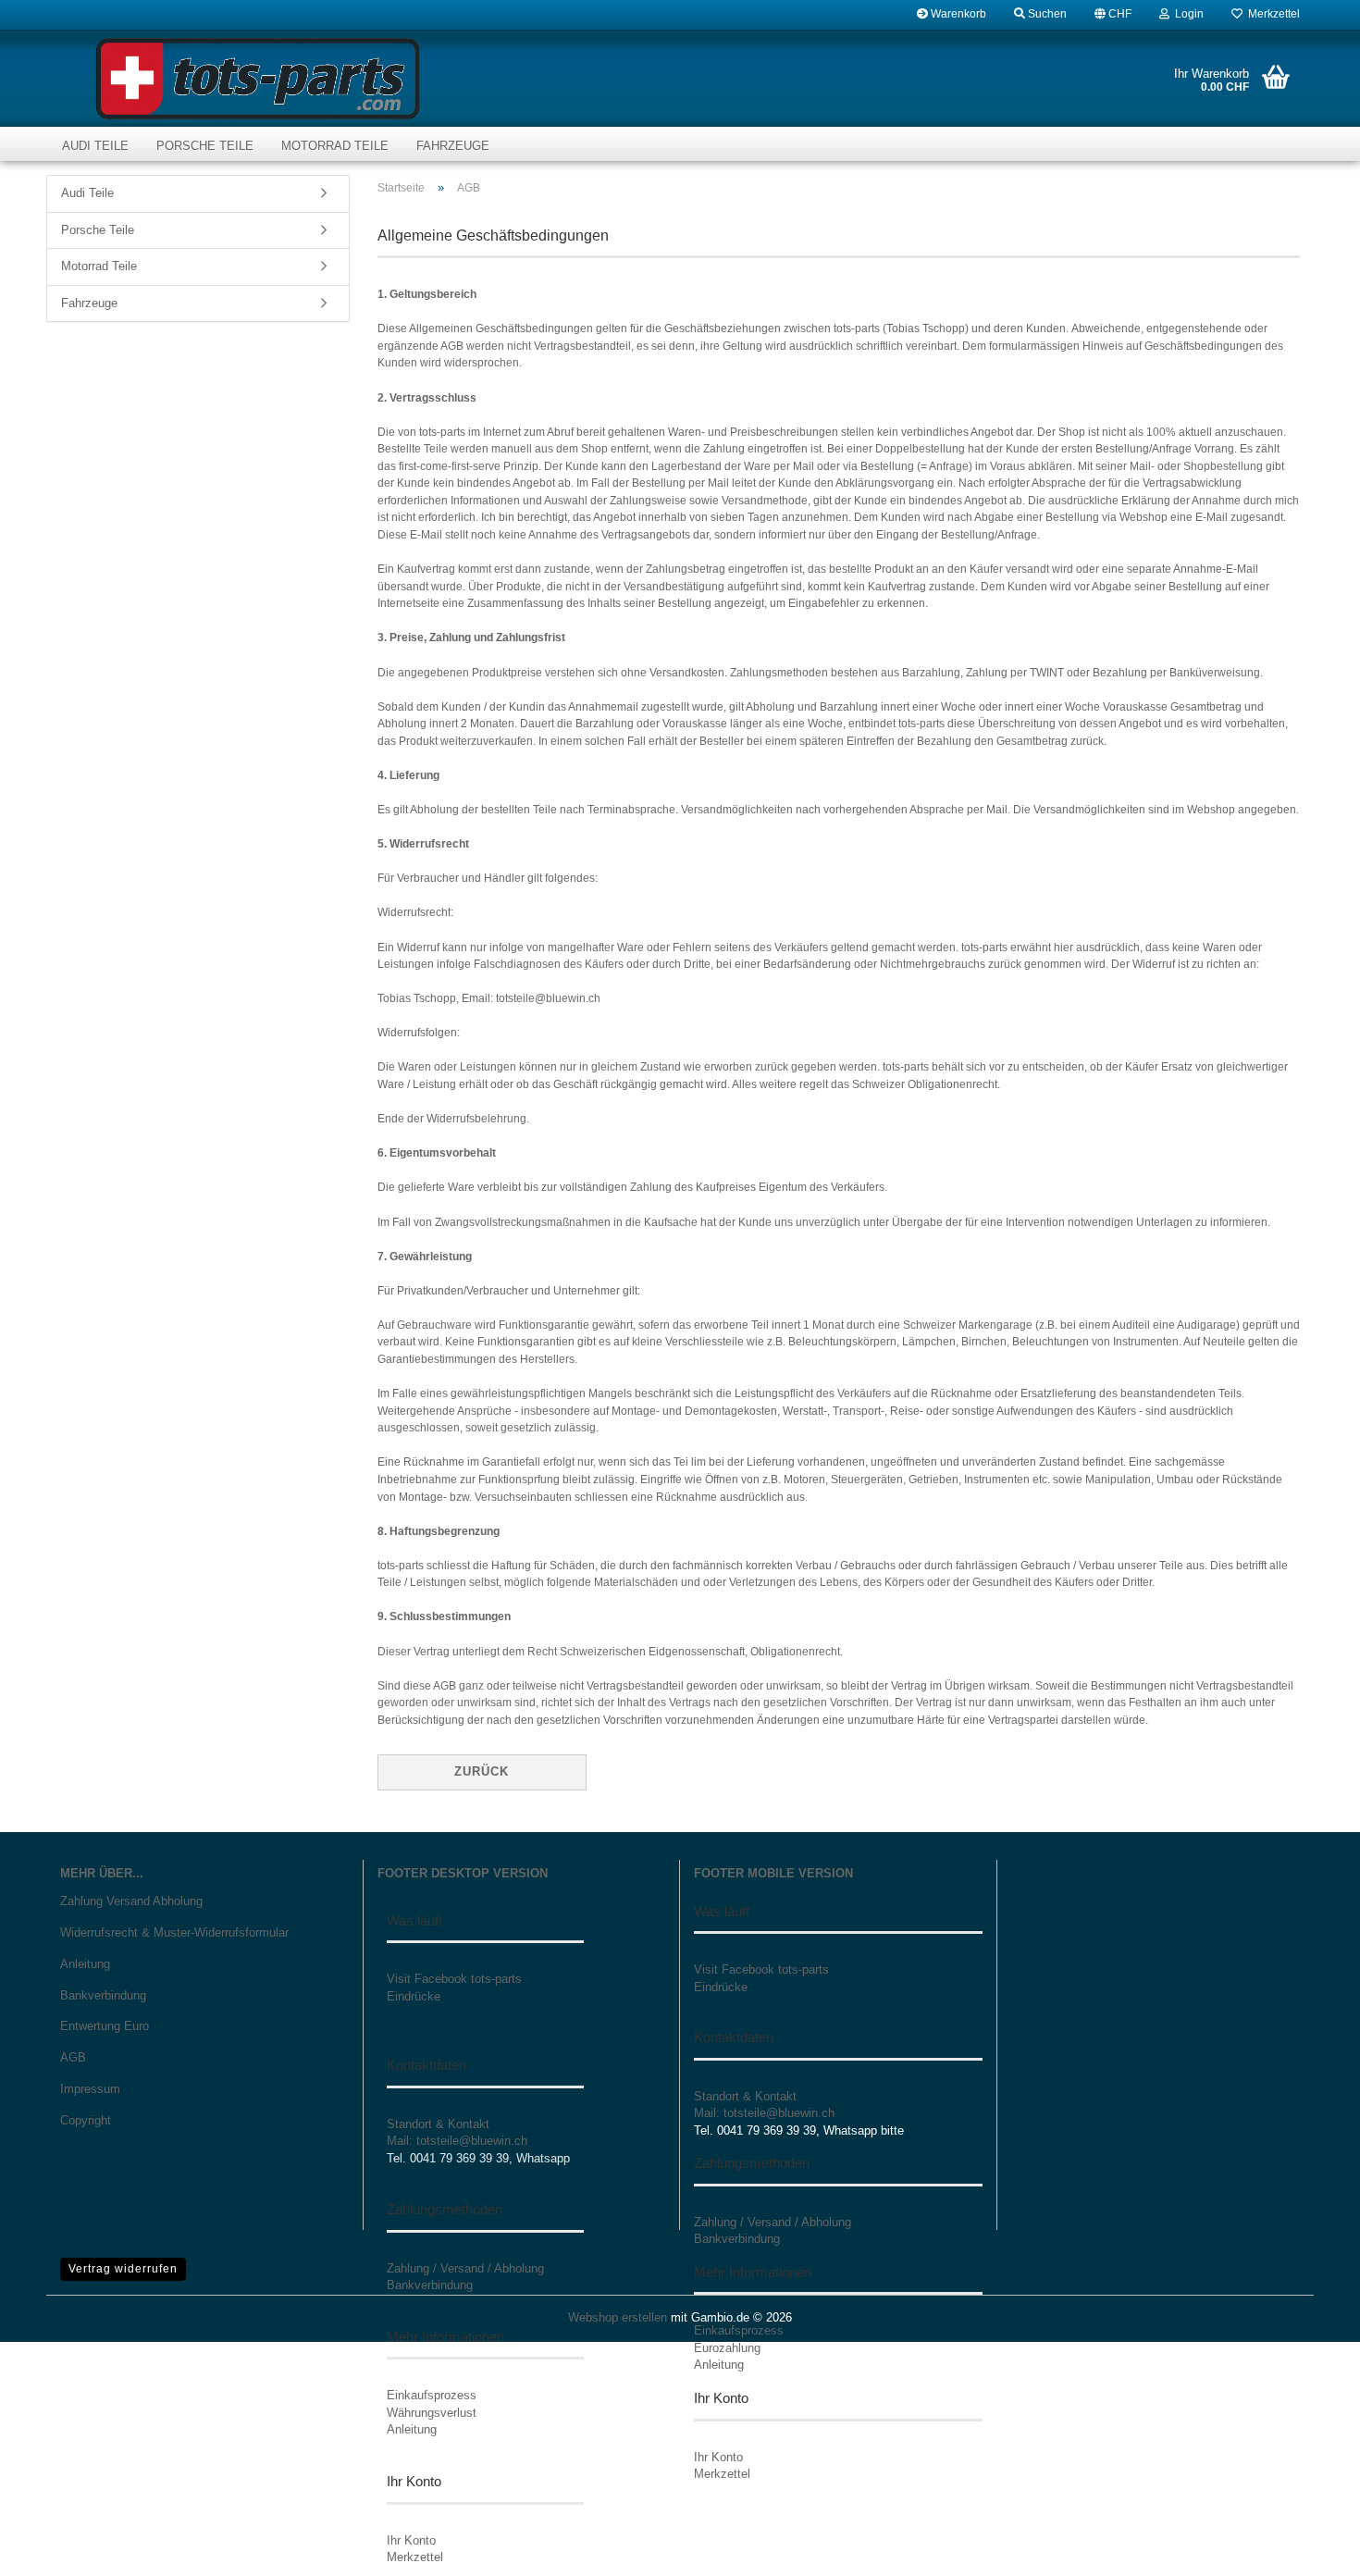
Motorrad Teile (335, 146)
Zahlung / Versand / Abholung (465, 2268)
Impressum (90, 2089)
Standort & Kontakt (438, 2124)
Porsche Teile (205, 146)
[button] (1113, 14)
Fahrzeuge (453, 146)
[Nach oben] (1309, 2548)
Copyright (86, 2120)
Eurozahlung (727, 2348)
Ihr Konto (411, 2540)
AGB (73, 2057)
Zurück (482, 1771)
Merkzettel (1271, 14)
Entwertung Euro (105, 2026)
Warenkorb (957, 14)
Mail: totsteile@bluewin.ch (457, 2141)
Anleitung (85, 1964)
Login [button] (1187, 14)
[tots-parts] (258, 79)
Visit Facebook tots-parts (454, 1979)
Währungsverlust (432, 2413)
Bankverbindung (103, 1995)
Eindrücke (414, 1996)
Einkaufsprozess (432, 2395)
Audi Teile (95, 146)
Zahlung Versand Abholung (131, 1901)
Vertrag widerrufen (123, 2269)
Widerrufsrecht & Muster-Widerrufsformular (174, 1932)
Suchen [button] (1046, 14)
